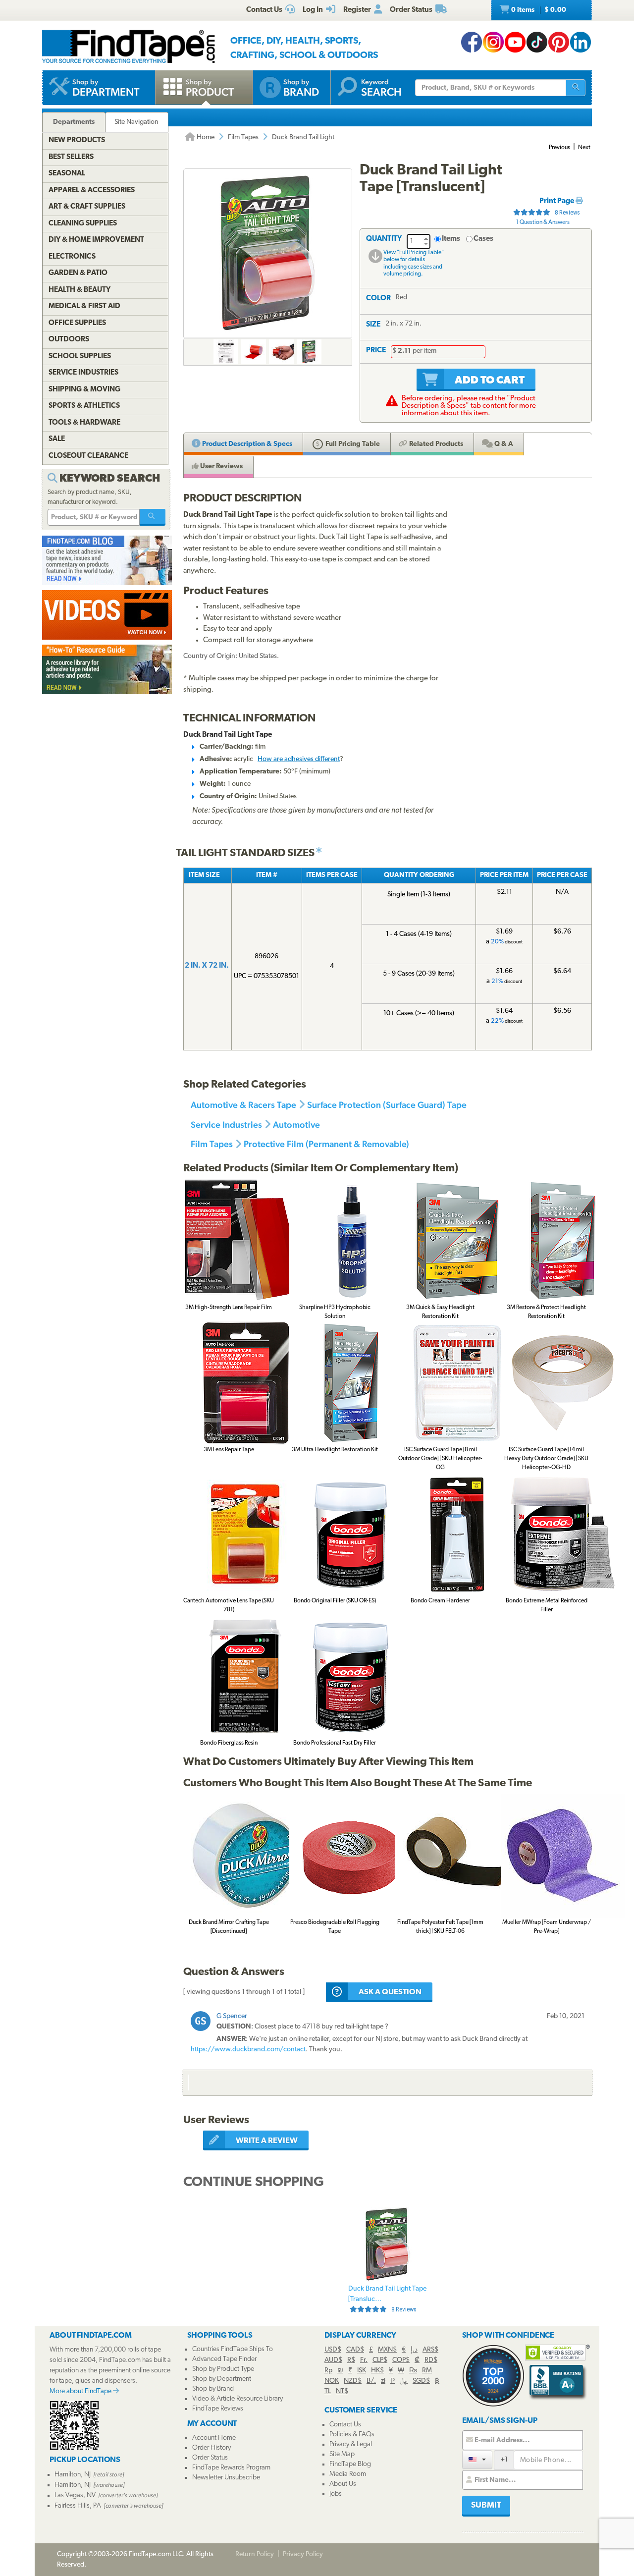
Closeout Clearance (88, 456)
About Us (343, 2484)
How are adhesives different (299, 759)
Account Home (214, 2438)
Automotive (296, 1124)
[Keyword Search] (153, 517)
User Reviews (221, 466)
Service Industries (226, 1124)
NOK (332, 2381)
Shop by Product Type (223, 2369)
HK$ (377, 2371)
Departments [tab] (74, 122)
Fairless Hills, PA (78, 2506)
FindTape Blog (350, 2464)
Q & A (503, 444)
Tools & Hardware (84, 423)
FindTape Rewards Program (231, 2468)
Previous (559, 148)
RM (427, 2371)
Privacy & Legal (351, 2444)
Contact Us (345, 2425)
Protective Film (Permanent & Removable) (326, 1144)
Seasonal (67, 174)
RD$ (431, 2360)
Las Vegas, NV (75, 2495)
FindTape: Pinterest (559, 42)
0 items (538, 10)
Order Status (210, 2458)
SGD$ (421, 2381)
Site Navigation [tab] (136, 122)
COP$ (401, 2360)
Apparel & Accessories (92, 191)
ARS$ (430, 2350)
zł (383, 2381)
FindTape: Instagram (493, 42)
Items (451, 239)
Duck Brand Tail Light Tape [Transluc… (387, 2299)
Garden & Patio (78, 273)
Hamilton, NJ (73, 2475)
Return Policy (255, 2554)
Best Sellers (71, 157)
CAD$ (355, 2350)
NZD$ (353, 2381)
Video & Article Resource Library (238, 2399)
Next (584, 148)
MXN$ (387, 2350)
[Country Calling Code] (477, 2459)
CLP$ (380, 2360)
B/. (371, 2381)
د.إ (414, 2350)
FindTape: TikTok (537, 42)
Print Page (557, 201)
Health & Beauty (79, 290)
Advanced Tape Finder (224, 2359)
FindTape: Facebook (472, 42)
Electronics (72, 257)
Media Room (348, 2474)
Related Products (435, 444)
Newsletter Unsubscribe (226, 2478)
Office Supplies (77, 323)
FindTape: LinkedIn (581, 42)
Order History (211, 2448)
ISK (362, 2371)
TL (328, 2391)
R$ (351, 2360)
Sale (57, 439)
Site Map (342, 2454)
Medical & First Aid (84, 306)
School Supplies (80, 356)
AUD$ (333, 2360)
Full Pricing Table (352, 444)
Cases (483, 239)
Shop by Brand (213, 2389)
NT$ (342, 2391)
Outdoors (69, 340)
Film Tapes (243, 137)
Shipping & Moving (84, 390)
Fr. (364, 2360)
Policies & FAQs (352, 2435)
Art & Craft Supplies (87, 207)
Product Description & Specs (246, 444)
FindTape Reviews (218, 2409)
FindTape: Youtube (515, 42)
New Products (77, 140)
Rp (328, 2371)
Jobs (336, 2494)
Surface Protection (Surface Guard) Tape (387, 1105)
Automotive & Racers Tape (243, 1105)
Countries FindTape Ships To (233, 2349)
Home (205, 137)
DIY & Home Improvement (96, 240)
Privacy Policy (303, 2554)
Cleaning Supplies (83, 224)
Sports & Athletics (84, 406)
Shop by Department (222, 2379)
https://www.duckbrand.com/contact (248, 2050)
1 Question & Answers (543, 222)
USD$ (333, 2350)
